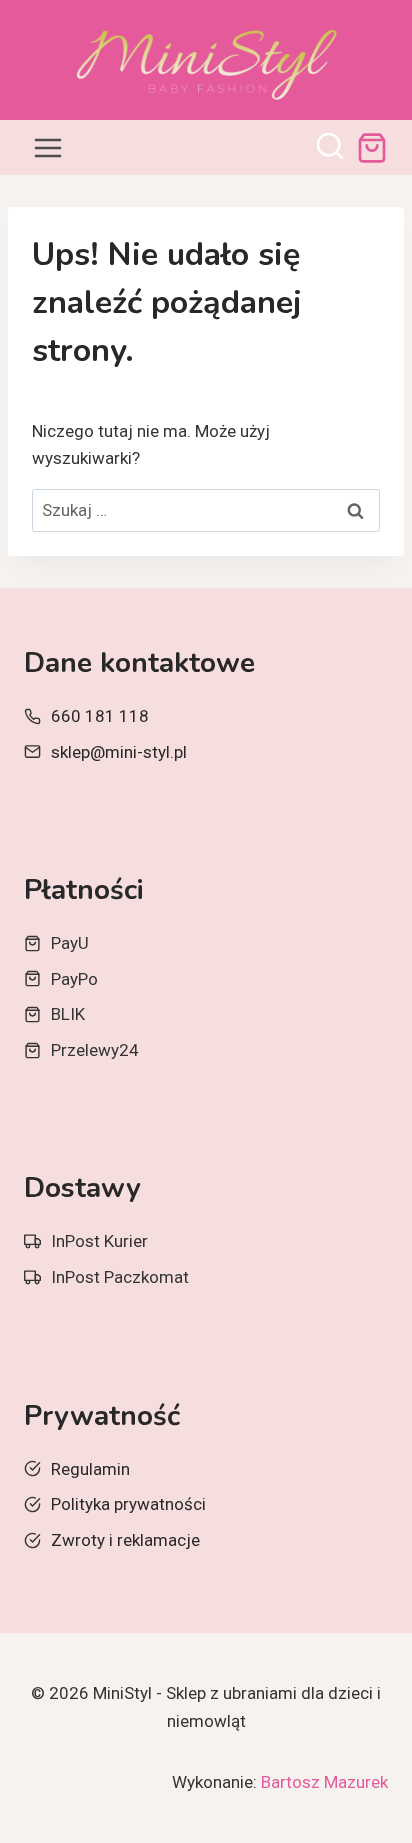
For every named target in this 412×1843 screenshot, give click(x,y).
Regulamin (90, 1469)
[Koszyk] (372, 148)
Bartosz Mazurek (324, 1782)
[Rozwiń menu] (48, 147)
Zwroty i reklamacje (125, 1540)
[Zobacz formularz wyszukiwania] (330, 148)
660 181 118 (100, 716)
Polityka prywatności (128, 1504)
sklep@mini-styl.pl (119, 752)
